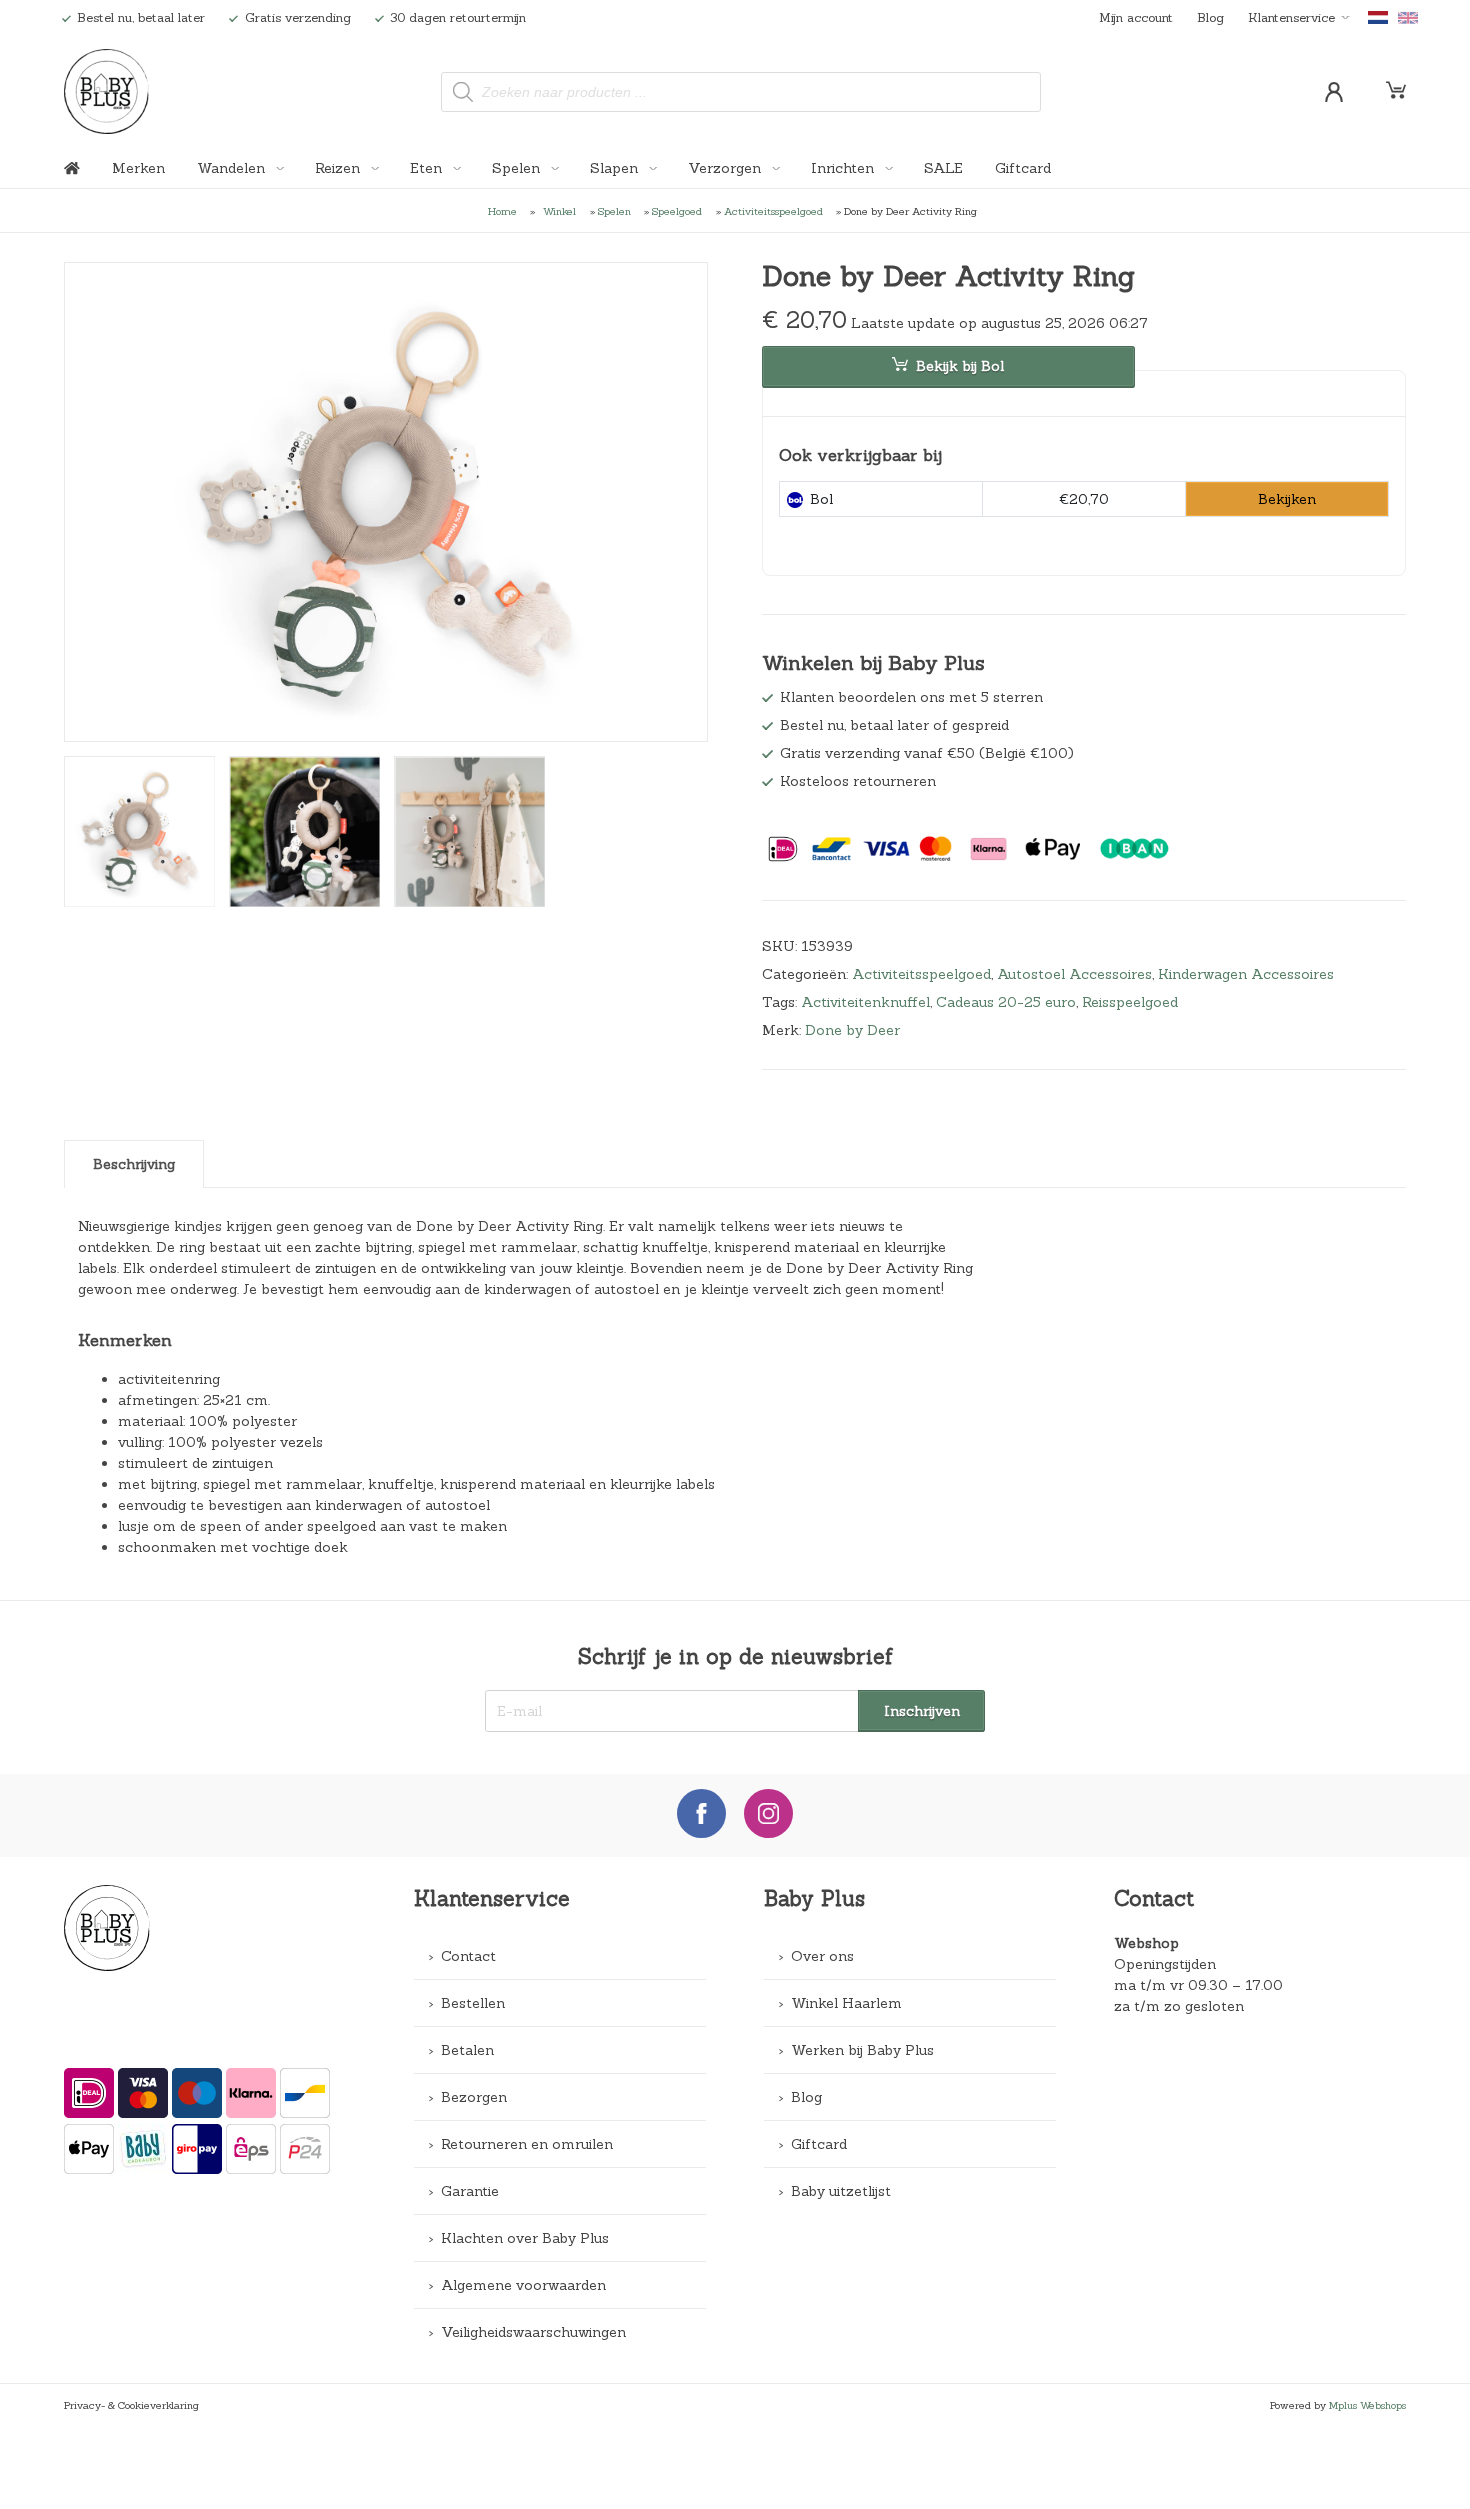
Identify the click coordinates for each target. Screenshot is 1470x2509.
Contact (468, 1956)
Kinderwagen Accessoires (1246, 974)
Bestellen (473, 2003)
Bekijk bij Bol (960, 366)
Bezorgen (474, 2097)
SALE (943, 168)
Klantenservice (1291, 17)
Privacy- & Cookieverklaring (131, 2405)
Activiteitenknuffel (865, 1002)
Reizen (339, 168)
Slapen (616, 168)
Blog (1210, 17)
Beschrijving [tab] (134, 1164)
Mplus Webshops (1367, 2405)
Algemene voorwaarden (523, 2285)
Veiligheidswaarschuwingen (533, 2332)
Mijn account (1136, 17)
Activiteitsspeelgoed (773, 211)
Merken (138, 168)
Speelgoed (677, 211)
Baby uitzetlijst (841, 2191)
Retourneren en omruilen (527, 2144)
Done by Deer (852, 1030)
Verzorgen (726, 168)
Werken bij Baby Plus (862, 2050)
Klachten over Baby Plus (525, 2238)
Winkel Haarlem (846, 2003)
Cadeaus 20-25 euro (1006, 1002)
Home (502, 211)
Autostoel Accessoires (1074, 974)
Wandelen (233, 168)
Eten (428, 168)
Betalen (467, 2050)
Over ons (822, 1956)
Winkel (559, 211)
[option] (386, 504)
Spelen (518, 168)
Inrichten (844, 168)
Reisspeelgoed (1130, 1002)
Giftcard (1023, 168)
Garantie (470, 2191)
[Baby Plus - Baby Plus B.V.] (107, 91)
